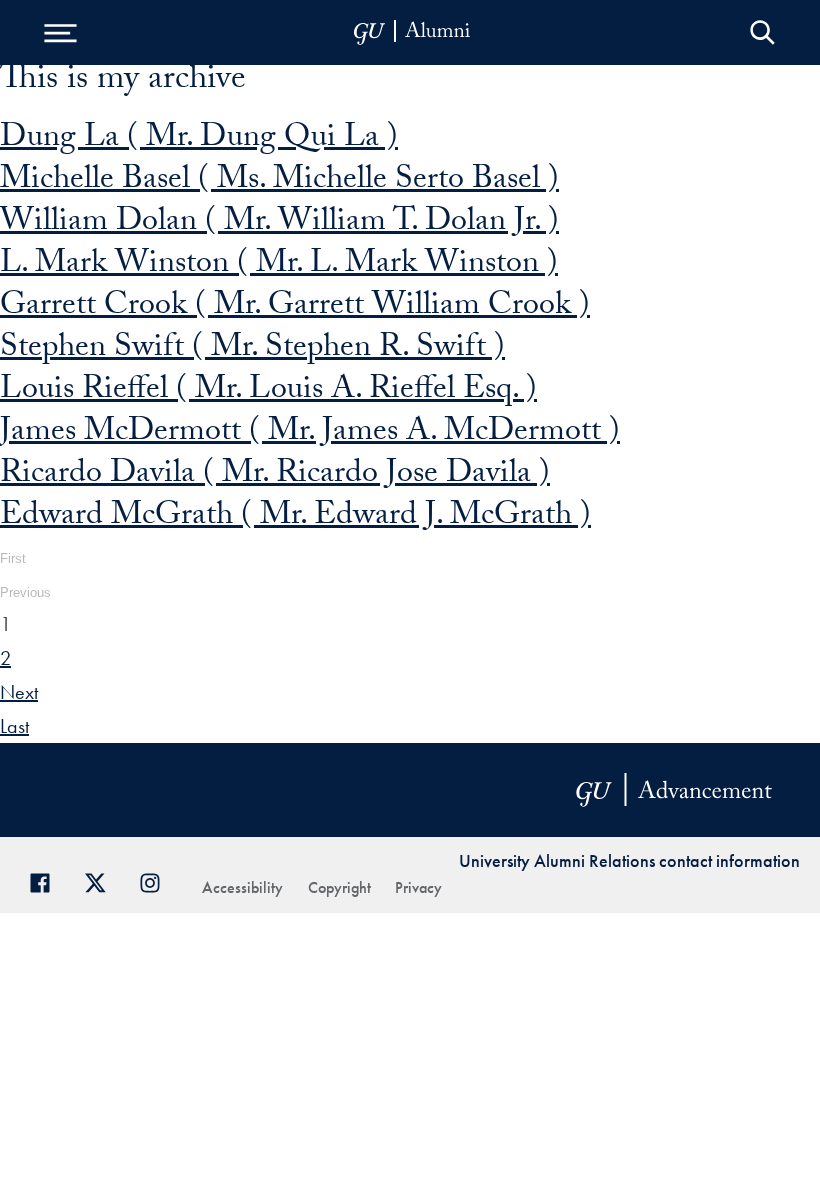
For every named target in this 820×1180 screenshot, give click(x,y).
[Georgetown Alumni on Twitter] (102, 880)
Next (19, 692)
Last (14, 726)
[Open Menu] (60, 32)
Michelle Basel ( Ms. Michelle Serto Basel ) (279, 182)
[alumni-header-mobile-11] (412, 32)
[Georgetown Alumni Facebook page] (47, 880)
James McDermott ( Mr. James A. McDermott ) (310, 434)
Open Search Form (762, 32)
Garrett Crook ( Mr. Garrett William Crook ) (295, 308)
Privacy (418, 887)
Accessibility (242, 887)
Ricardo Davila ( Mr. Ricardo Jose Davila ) (275, 476)
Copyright (339, 887)
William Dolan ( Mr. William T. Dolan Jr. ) (279, 224)
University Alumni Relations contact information (629, 860)
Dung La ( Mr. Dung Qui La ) (199, 140)
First (13, 558)
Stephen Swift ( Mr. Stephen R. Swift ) (252, 350)
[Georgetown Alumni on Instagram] (157, 880)
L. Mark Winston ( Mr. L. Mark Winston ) (279, 266)
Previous (25, 592)
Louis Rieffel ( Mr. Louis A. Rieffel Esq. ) (268, 392)
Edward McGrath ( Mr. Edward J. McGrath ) (295, 518)
